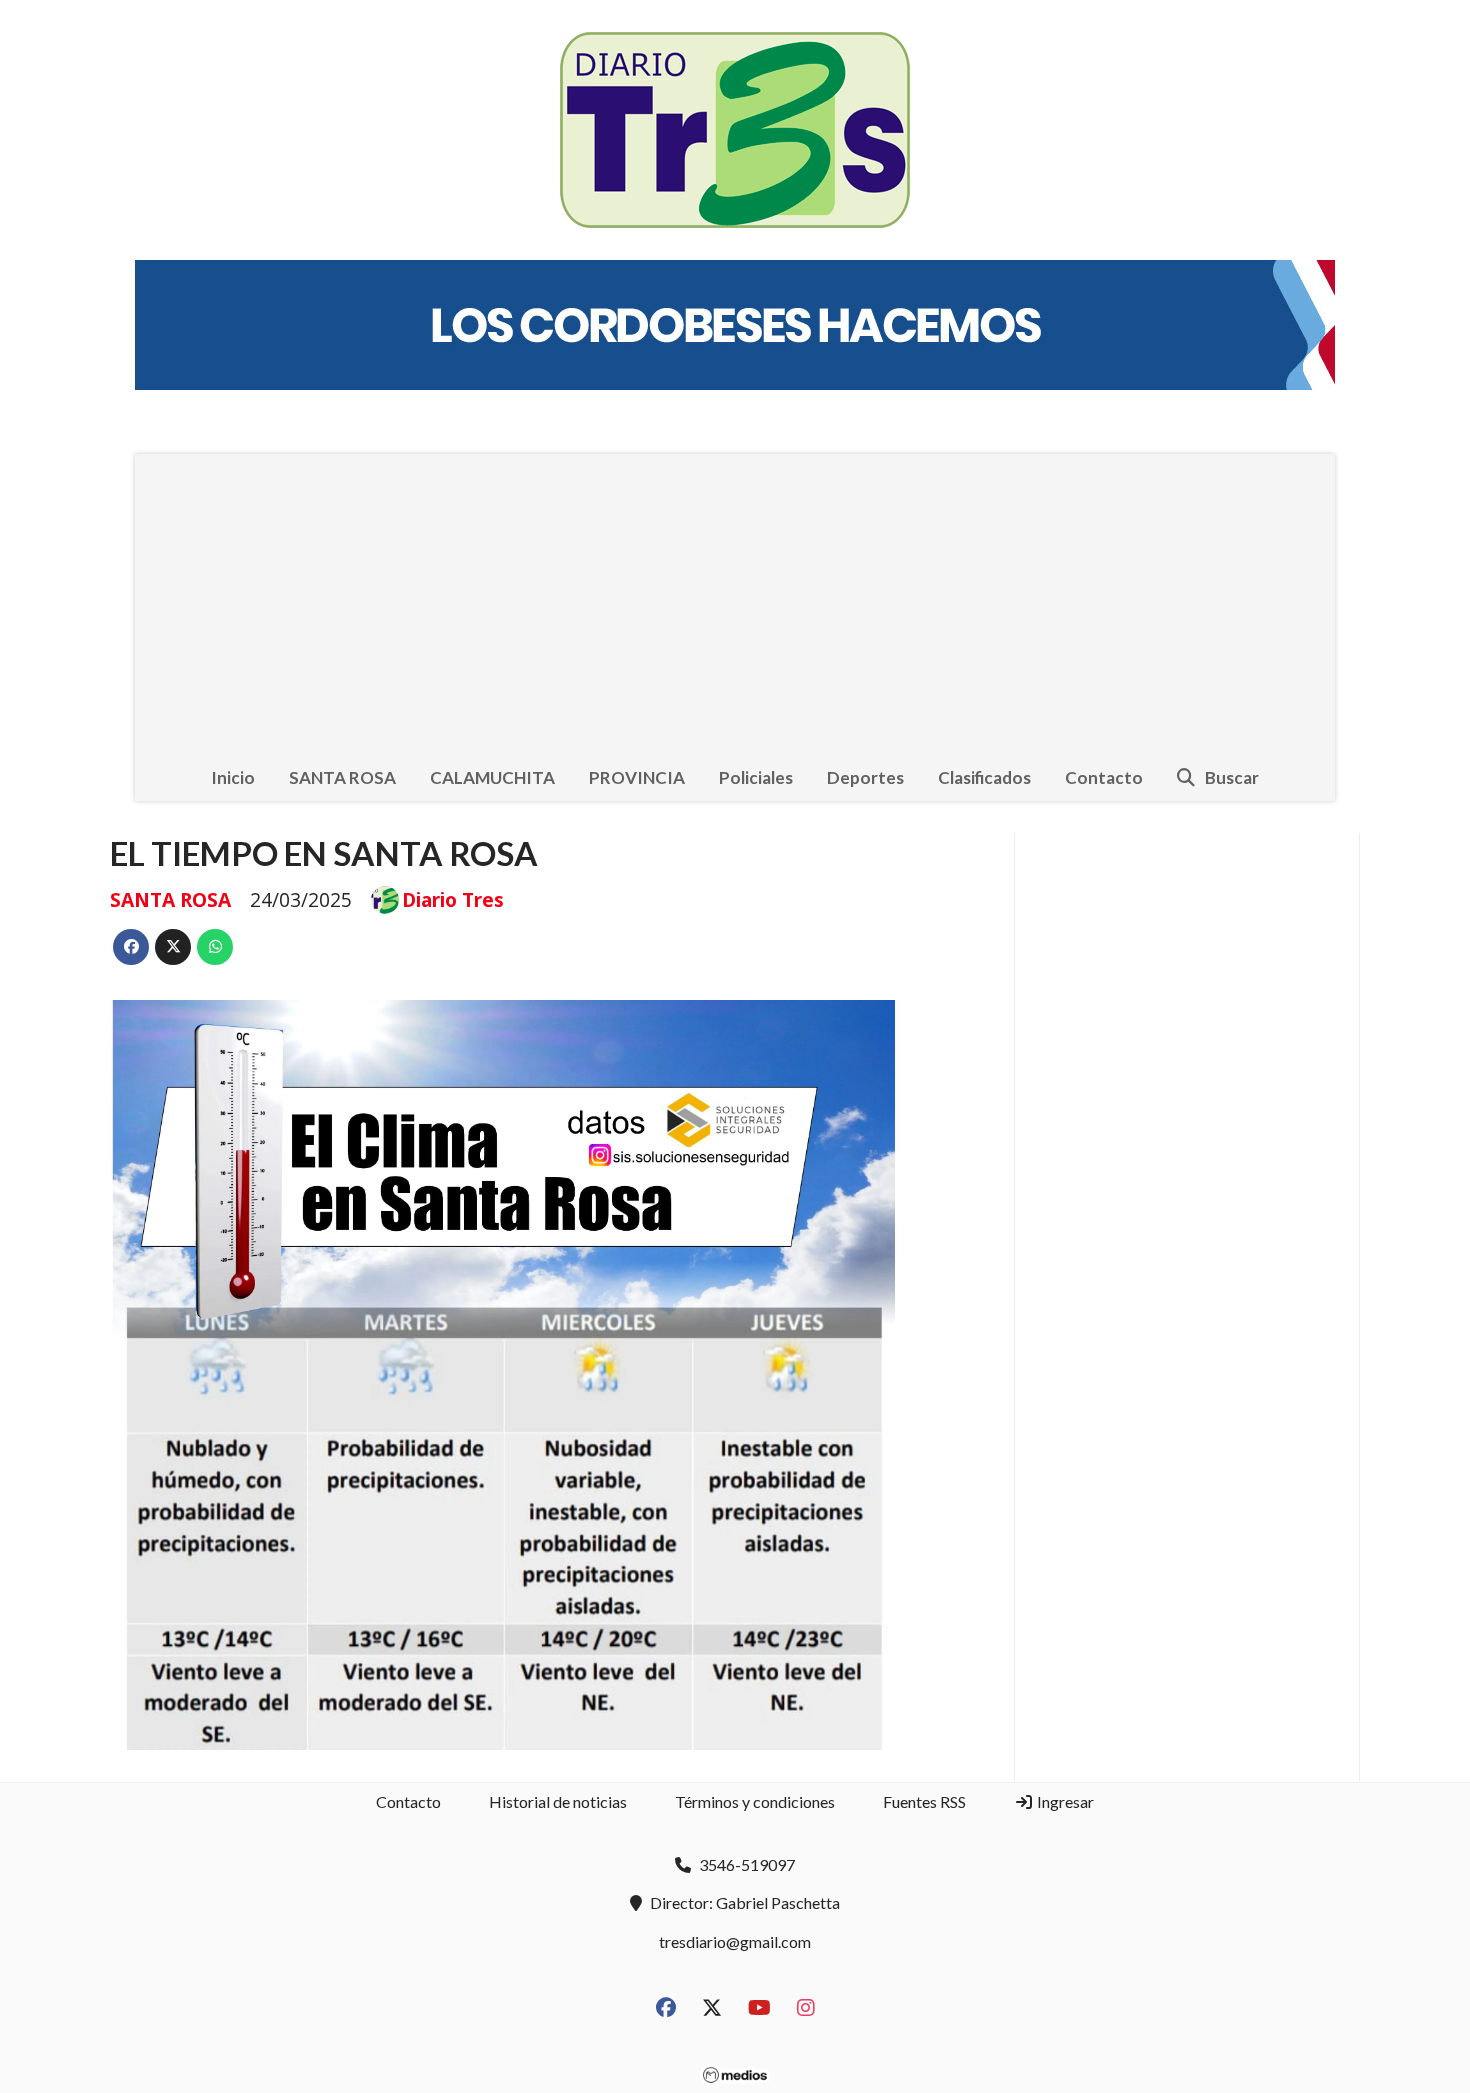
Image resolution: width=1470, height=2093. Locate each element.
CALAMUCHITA (492, 777)
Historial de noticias (558, 1801)
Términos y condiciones (755, 1801)
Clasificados (984, 777)
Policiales (756, 777)
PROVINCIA (637, 777)
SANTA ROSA (342, 777)
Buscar (1232, 777)
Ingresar (1064, 1801)
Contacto (1104, 777)
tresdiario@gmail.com (735, 1941)
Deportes (865, 777)
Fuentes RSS (924, 1801)
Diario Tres (453, 900)
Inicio (233, 777)
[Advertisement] (735, 604)
